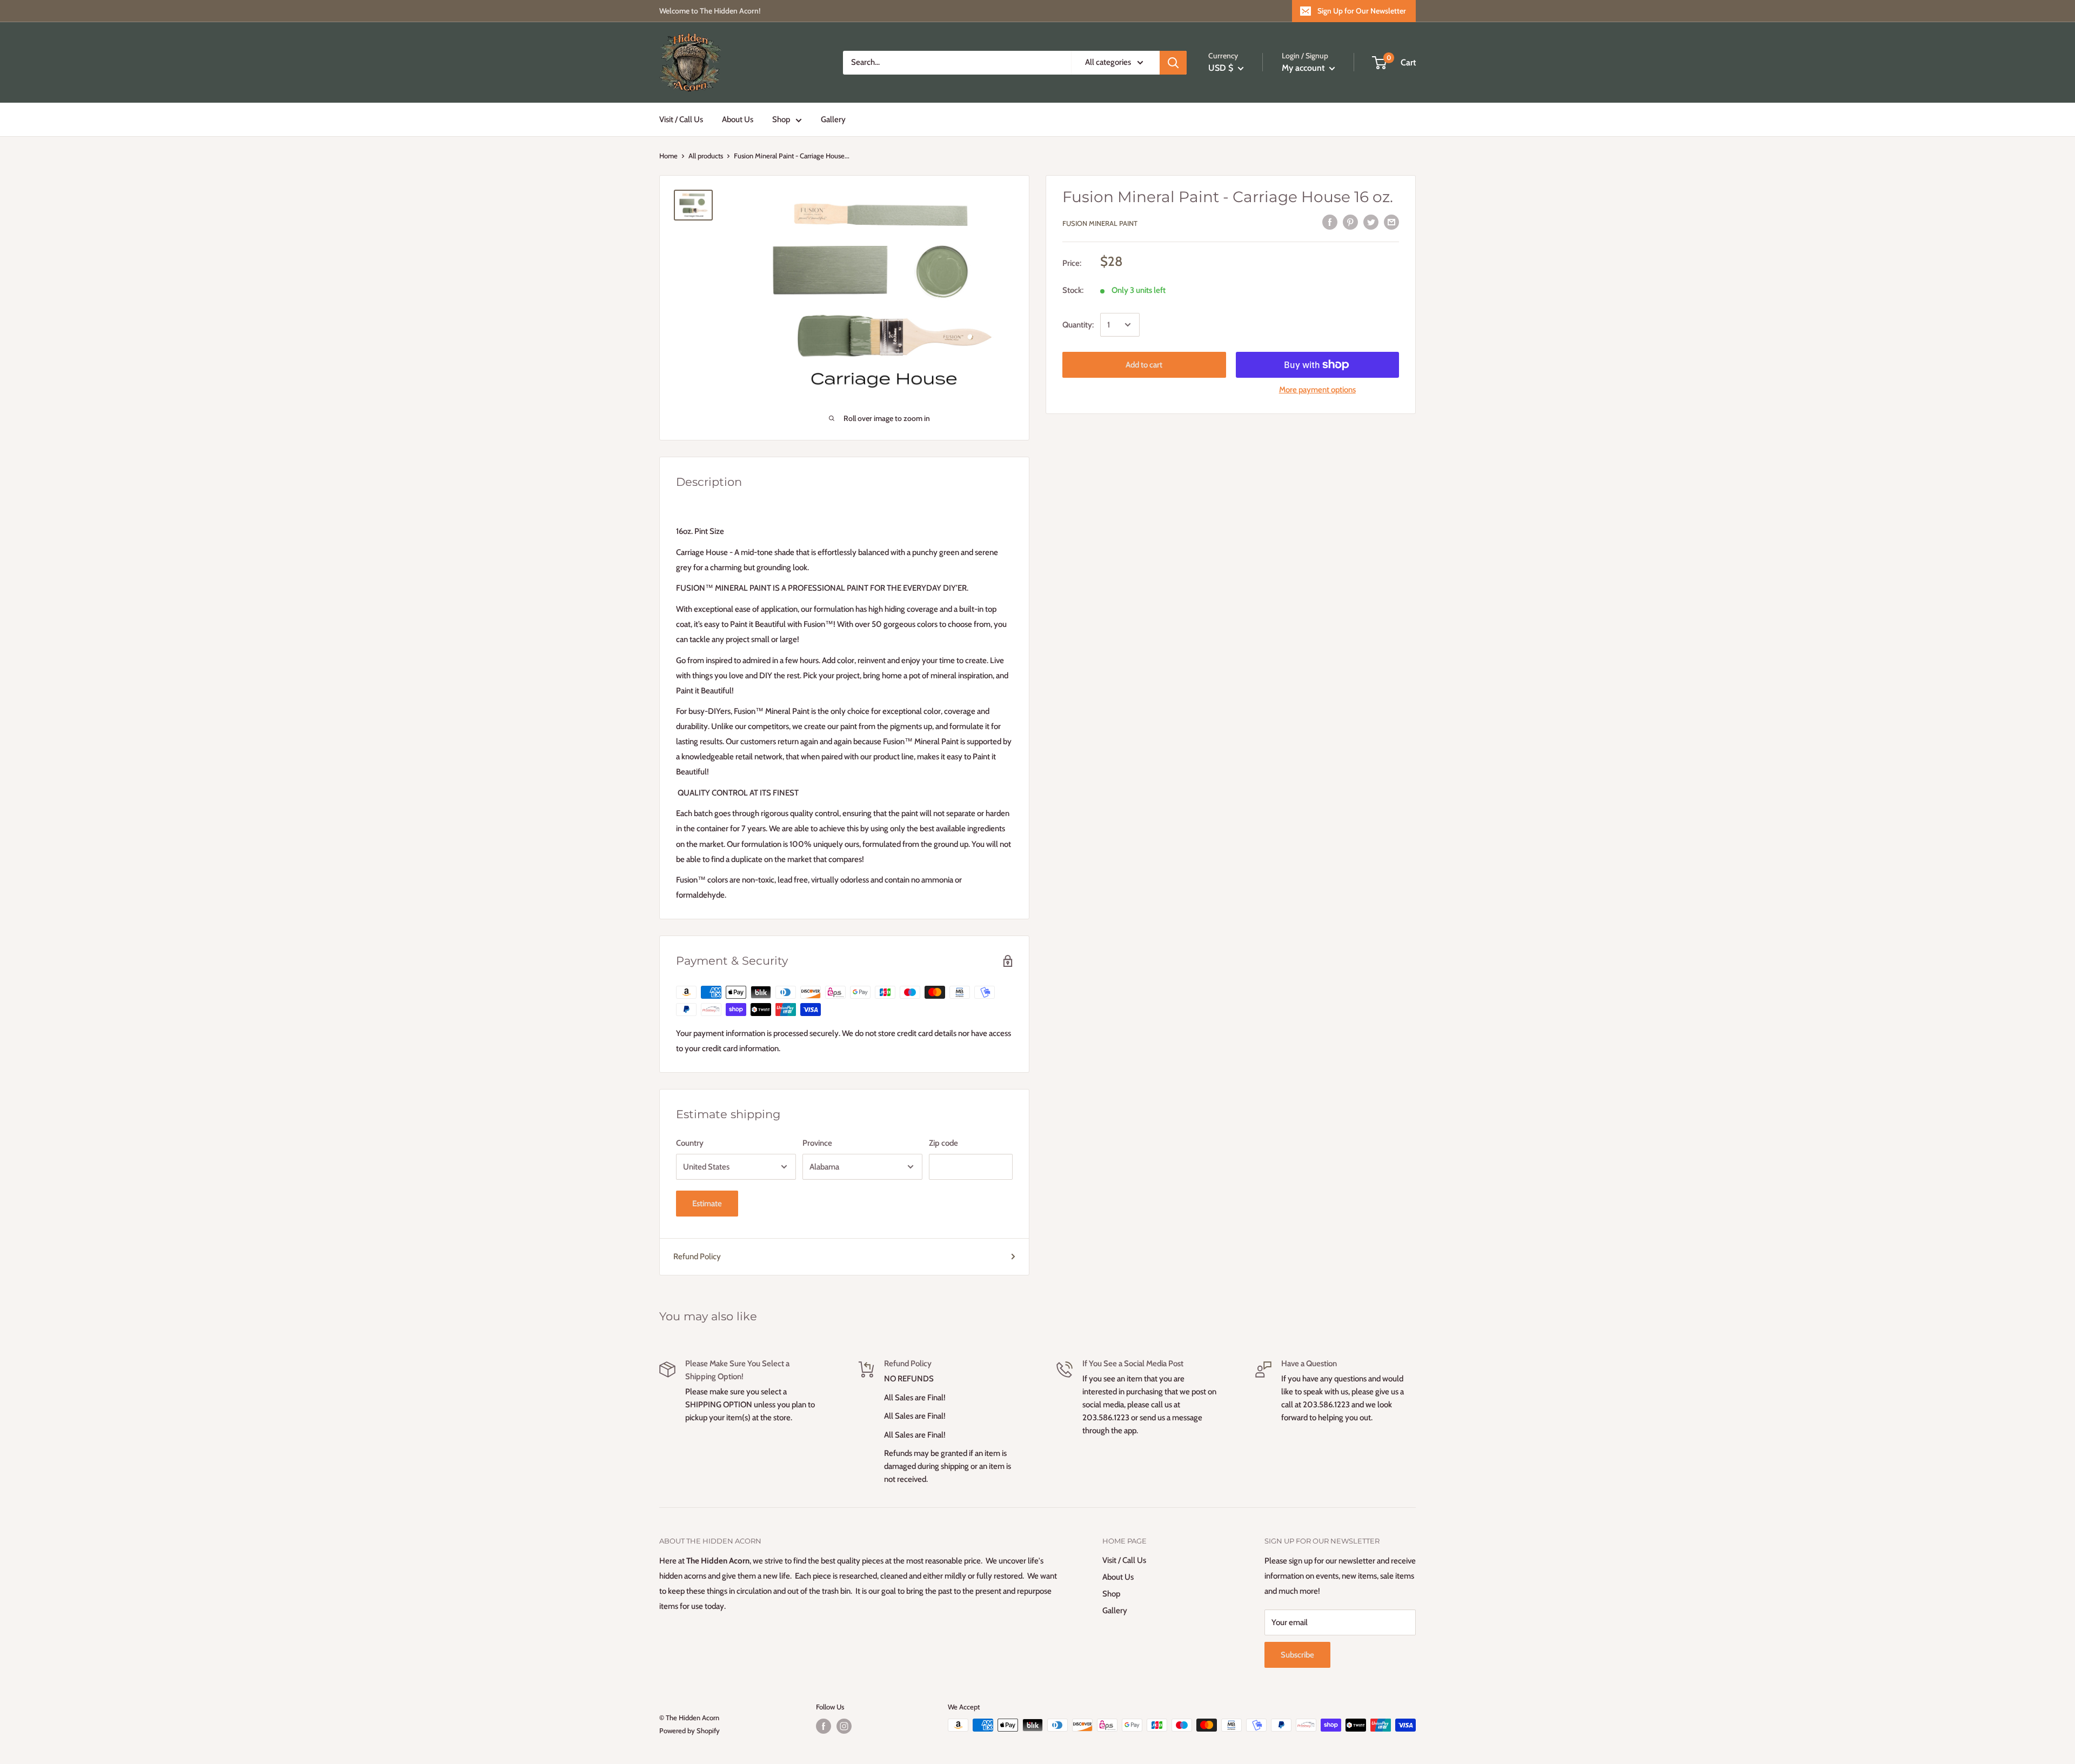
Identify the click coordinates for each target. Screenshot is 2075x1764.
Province (817, 1143)
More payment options (1317, 390)
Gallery (833, 119)
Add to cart (1144, 365)
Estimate (707, 1204)
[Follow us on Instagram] (844, 1726)
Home (668, 156)
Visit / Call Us (681, 119)
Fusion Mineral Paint (1100, 223)
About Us (738, 119)
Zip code (943, 1143)
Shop (781, 119)
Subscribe (1297, 1655)
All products (706, 156)
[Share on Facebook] (1330, 222)
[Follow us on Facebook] (824, 1726)
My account (1304, 68)
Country (690, 1143)
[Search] (1173, 63)
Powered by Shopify (690, 1730)
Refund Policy (697, 1257)
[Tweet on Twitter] (1371, 222)
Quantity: (1078, 325)
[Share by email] (1391, 222)
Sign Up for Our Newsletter (1362, 11)
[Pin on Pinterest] (1350, 222)
